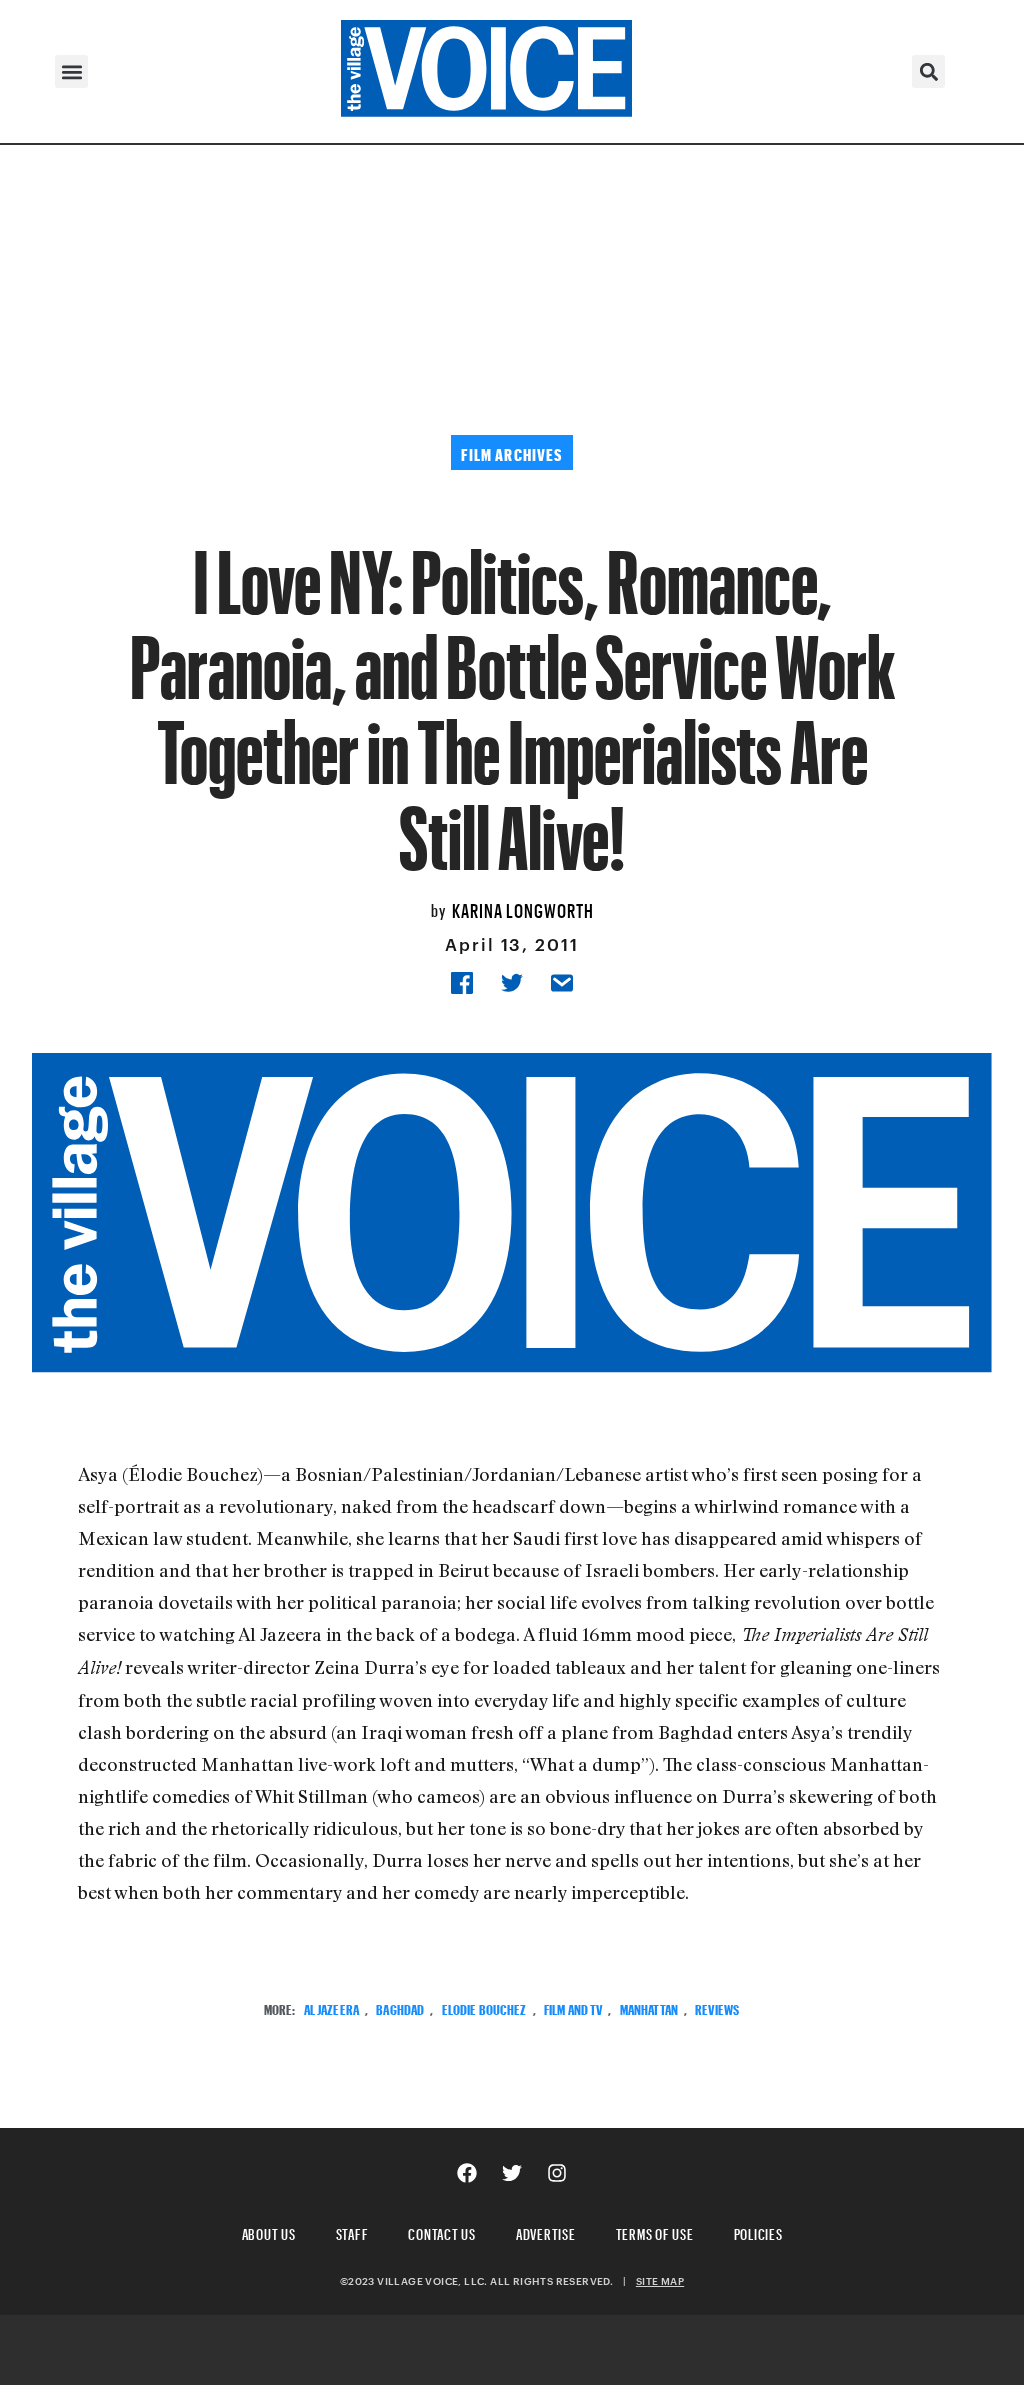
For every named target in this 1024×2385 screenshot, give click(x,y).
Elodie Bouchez (484, 2007)
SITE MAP (660, 2281)
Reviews (717, 2007)
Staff (352, 2231)
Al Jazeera (331, 2007)
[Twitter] (512, 2173)
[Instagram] (557, 2173)
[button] (71, 71)
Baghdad (400, 2007)
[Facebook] (467, 2173)
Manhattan (649, 2007)
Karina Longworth (523, 908)
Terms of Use (655, 2231)
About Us (269, 2231)
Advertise (546, 2231)
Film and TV (573, 2007)
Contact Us (442, 2231)
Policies (758, 2231)
